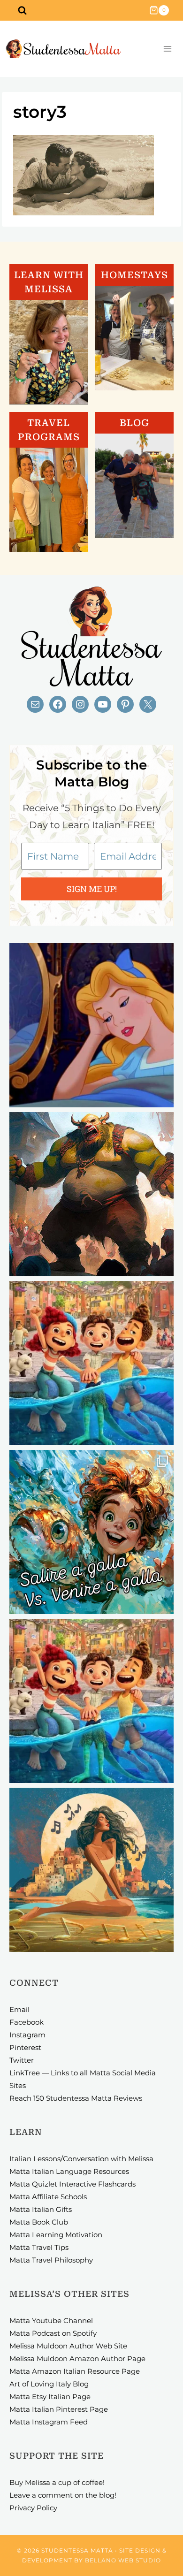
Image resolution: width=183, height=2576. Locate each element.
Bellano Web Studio (123, 2560)
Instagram (27, 2035)
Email (19, 2009)
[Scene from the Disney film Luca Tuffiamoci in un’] (91, 1363)
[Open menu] (167, 49)
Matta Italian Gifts (41, 2209)
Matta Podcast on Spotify (53, 2333)
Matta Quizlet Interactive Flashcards (72, 2184)
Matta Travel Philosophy (51, 2260)
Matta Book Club (39, 2222)
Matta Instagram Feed (49, 2422)
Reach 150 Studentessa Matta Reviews (76, 2098)
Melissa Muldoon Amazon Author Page (77, 2359)
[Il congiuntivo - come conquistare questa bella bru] (91, 1194)
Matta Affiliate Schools (48, 2197)
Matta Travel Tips (39, 2247)
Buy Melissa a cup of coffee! (57, 2482)
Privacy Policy (33, 2508)
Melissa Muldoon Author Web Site (68, 2346)
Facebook (27, 2022)
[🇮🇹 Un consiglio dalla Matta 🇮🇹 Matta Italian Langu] (91, 1532)
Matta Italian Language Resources (69, 2171)
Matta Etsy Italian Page (50, 2397)
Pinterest (25, 2047)
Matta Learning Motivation (56, 2235)
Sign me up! (92, 889)
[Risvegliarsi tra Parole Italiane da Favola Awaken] (91, 1025)
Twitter (22, 2060)
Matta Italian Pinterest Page (59, 2409)
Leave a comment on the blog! (63, 2495)
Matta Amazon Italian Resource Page (75, 2371)
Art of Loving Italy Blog (49, 2384)
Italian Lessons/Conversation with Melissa (81, 2159)
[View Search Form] (22, 10)
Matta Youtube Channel (51, 2321)
